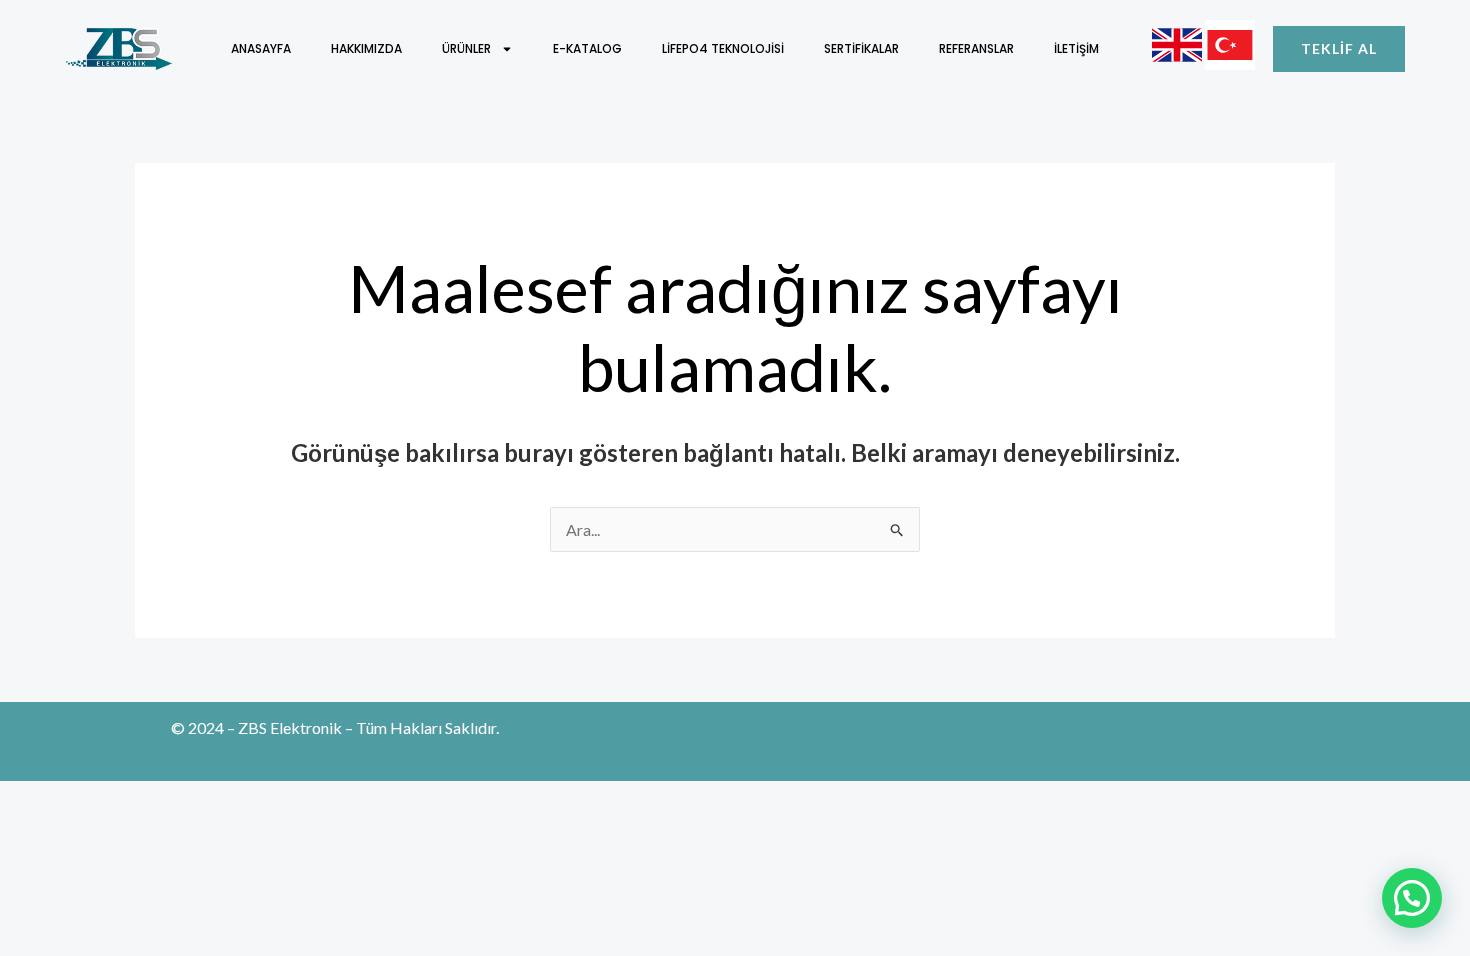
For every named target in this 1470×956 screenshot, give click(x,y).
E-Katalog (587, 48)
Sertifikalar (861, 48)
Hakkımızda (366, 48)
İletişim (1076, 48)
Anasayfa (261, 48)
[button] (1412, 898)
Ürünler (466, 48)
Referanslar (976, 48)
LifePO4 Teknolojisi (723, 48)
